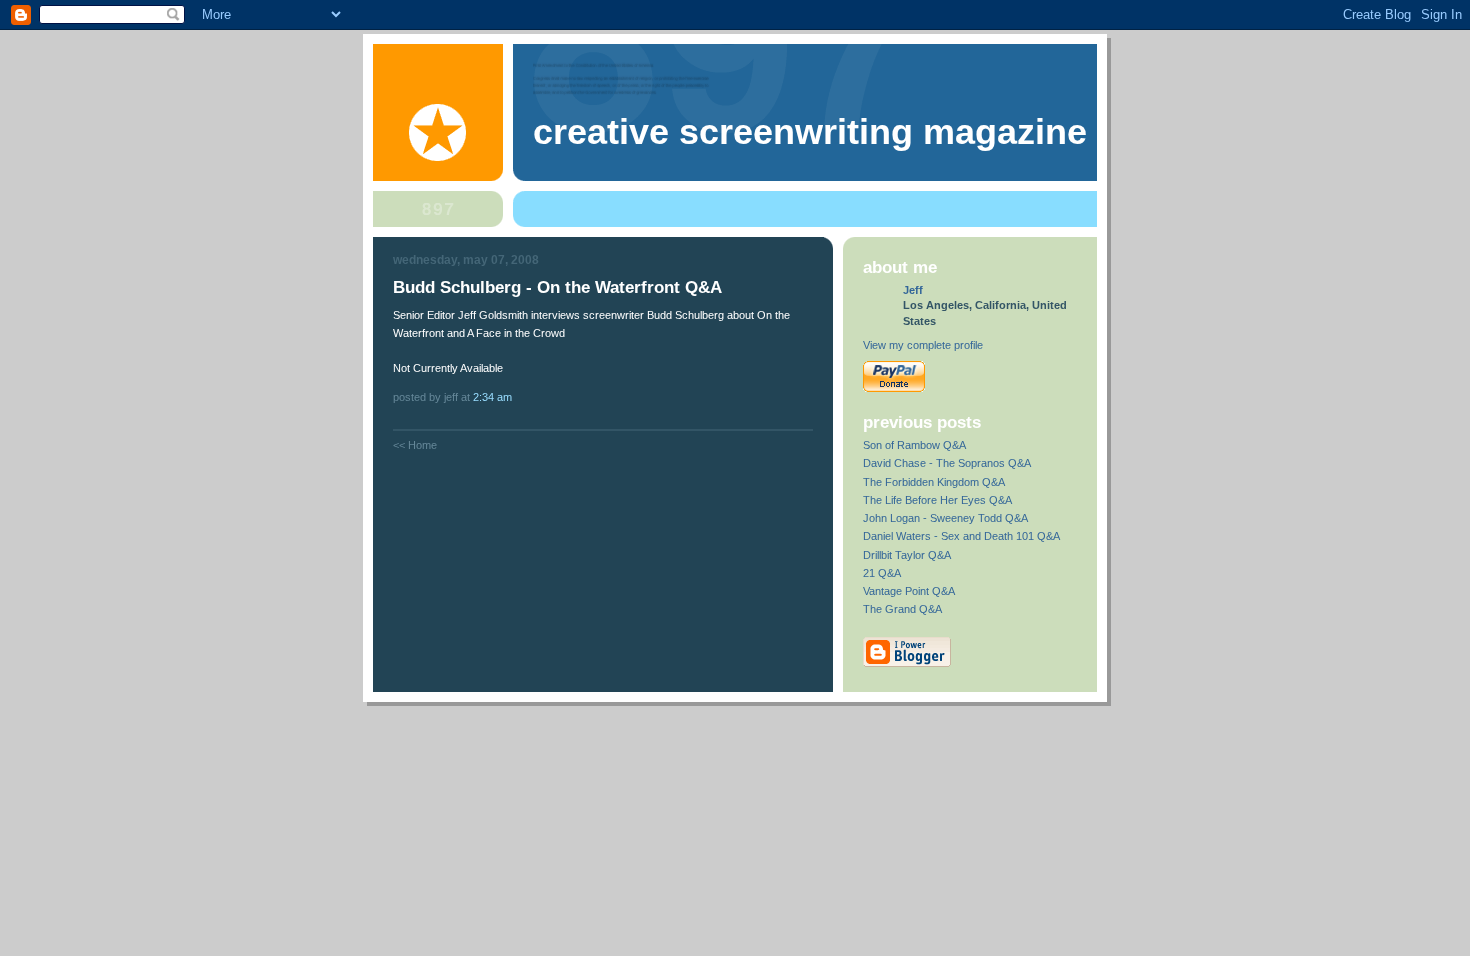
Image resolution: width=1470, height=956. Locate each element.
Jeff (913, 290)
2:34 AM (492, 397)
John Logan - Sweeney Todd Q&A (945, 518)
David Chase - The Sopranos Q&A (947, 463)
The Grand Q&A (902, 609)
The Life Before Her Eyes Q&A (937, 500)
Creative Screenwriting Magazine (810, 132)
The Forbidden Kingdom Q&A (934, 482)
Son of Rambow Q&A (914, 445)
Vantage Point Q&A (909, 591)
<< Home (415, 445)
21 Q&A (882, 573)
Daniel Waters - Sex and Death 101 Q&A (961, 536)
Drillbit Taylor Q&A (907, 555)
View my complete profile (923, 345)
